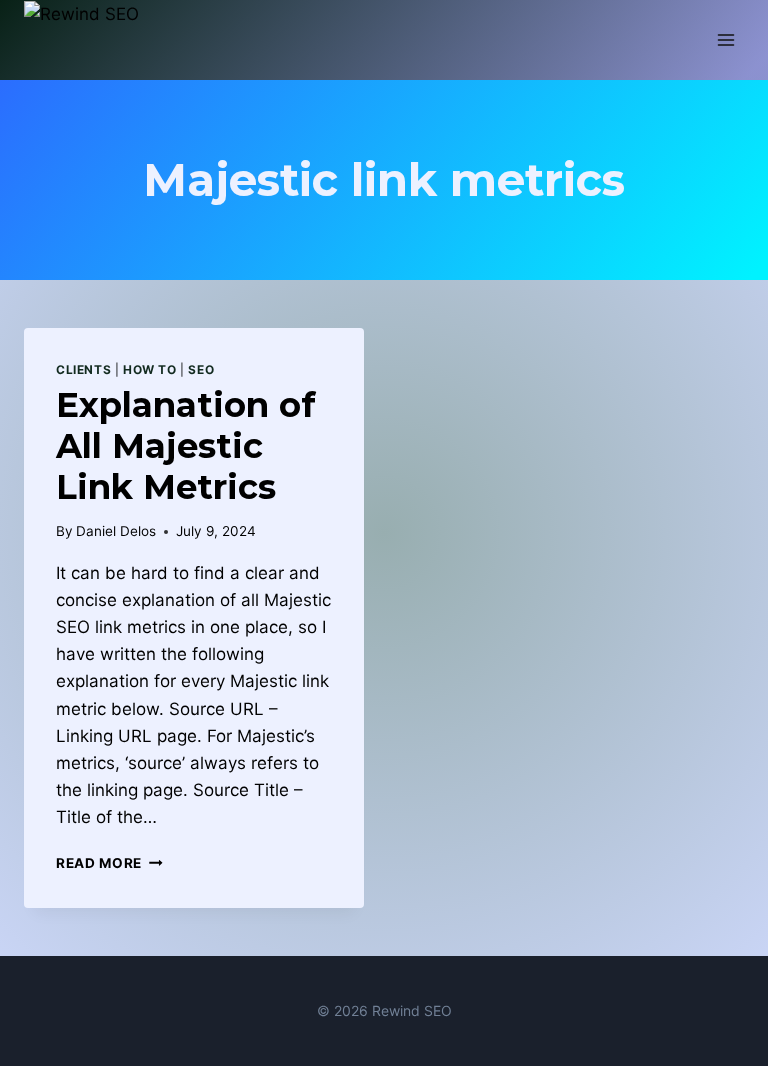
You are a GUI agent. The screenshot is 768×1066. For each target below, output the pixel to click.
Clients (83, 369)
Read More (109, 863)
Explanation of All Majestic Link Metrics (186, 446)
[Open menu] (725, 39)
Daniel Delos (116, 531)
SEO (201, 369)
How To (150, 369)
